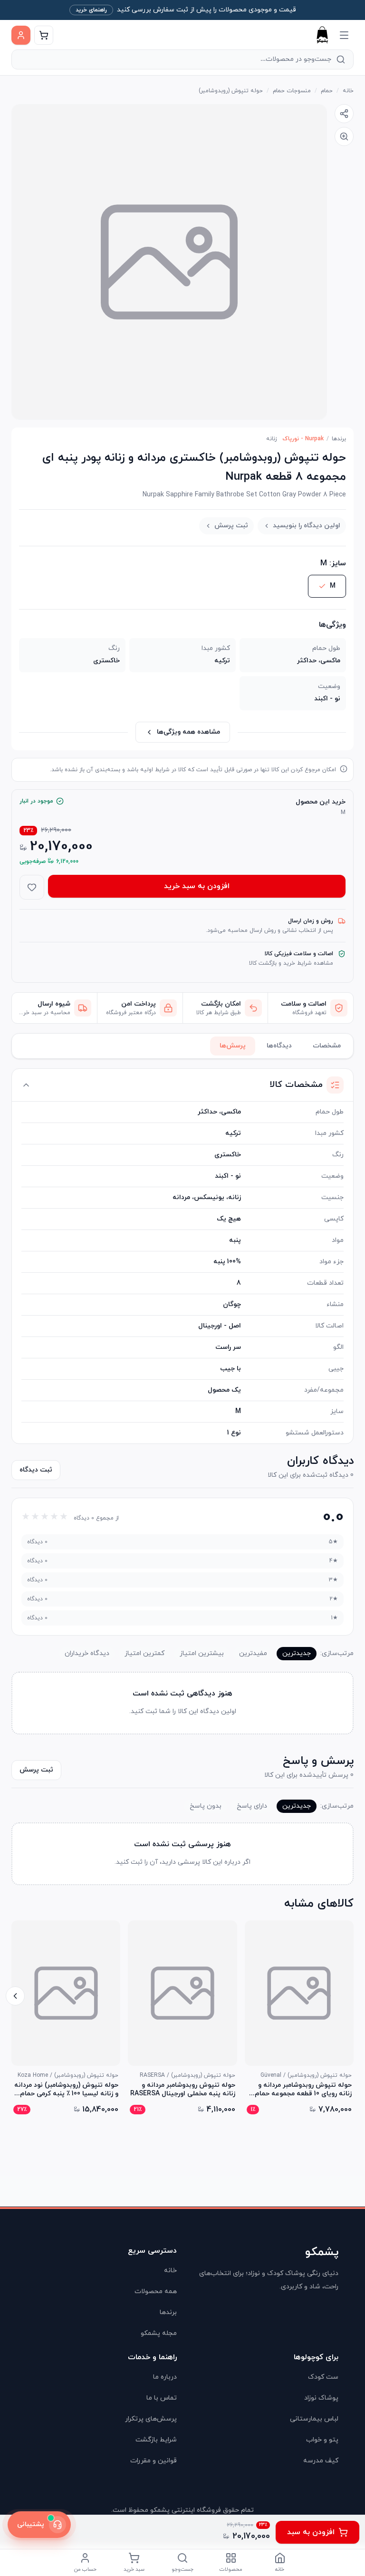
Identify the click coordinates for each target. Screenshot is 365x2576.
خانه (348, 91)
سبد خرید (134, 2569)
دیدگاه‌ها (279, 1046)
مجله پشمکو (159, 2333)
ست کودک (323, 2377)
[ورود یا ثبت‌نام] (21, 35)
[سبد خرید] (44, 35)
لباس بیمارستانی (314, 2419)
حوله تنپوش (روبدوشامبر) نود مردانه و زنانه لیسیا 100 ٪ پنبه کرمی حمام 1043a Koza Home (66, 2090)
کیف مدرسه (321, 2461)
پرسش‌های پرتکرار (151, 2419)
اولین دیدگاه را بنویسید (307, 526)
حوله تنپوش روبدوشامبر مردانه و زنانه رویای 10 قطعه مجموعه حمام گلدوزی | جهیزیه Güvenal (303, 2090)
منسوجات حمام (292, 91)
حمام (327, 91)
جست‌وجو (182, 2569)
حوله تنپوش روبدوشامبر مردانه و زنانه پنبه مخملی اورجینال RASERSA (182, 2090)
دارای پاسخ (252, 1806)
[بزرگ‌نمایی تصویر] (344, 136)
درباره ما (165, 2377)
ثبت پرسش (231, 526)
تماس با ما (162, 2398)
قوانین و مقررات (154, 2461)
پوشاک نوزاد (321, 2398)
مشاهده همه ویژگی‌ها (188, 732)
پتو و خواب (322, 2440)
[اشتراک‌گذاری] (344, 114)
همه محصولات (156, 2291)
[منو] (344, 35)
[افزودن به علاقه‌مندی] (32, 887)
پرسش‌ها (233, 1046)
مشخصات (327, 1046)
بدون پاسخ (206, 1806)
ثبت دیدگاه (36, 1470)
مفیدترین (253, 1653)
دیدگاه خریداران (87, 1653)
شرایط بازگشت (156, 2440)
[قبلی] (350, 1996)
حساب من (85, 2569)
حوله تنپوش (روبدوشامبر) (231, 91)
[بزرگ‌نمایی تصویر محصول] (169, 262)
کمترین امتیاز (144, 1653)
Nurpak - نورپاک (303, 439)
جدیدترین (297, 1653)
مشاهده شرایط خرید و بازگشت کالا (291, 963)
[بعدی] (15, 1996)
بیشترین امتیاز (202, 1653)
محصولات (231, 2569)
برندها (339, 439)
